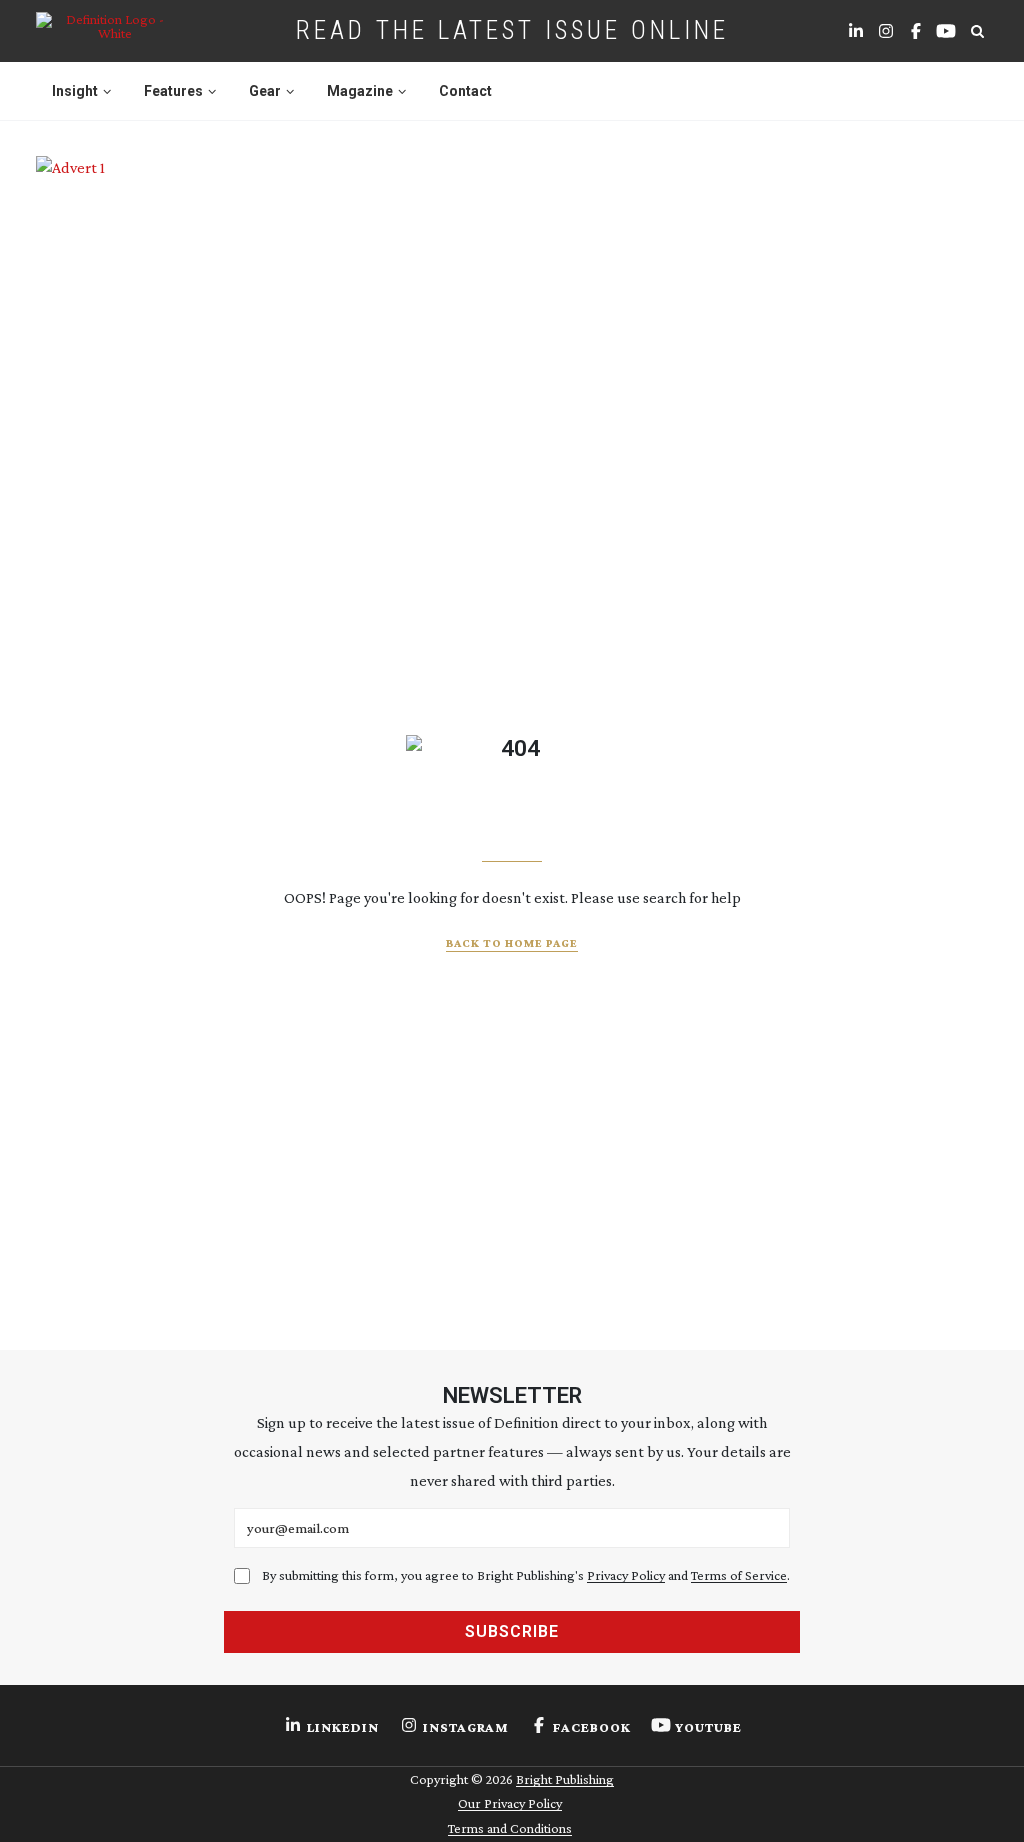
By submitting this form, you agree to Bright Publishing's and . (526, 1575)
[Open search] (977, 31)
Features (173, 91)
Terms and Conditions (510, 1828)
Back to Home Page (512, 943)
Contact (465, 91)
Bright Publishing (565, 1779)
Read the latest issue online (512, 30)
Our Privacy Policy (510, 1803)
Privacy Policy (626, 1575)
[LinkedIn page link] (856, 31)
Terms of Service (739, 1575)
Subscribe (512, 1631)
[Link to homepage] (107, 31)
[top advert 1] (512, 229)
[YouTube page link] (946, 31)
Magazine (360, 91)
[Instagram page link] (886, 31)
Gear (265, 91)
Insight (75, 91)
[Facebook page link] (916, 31)
